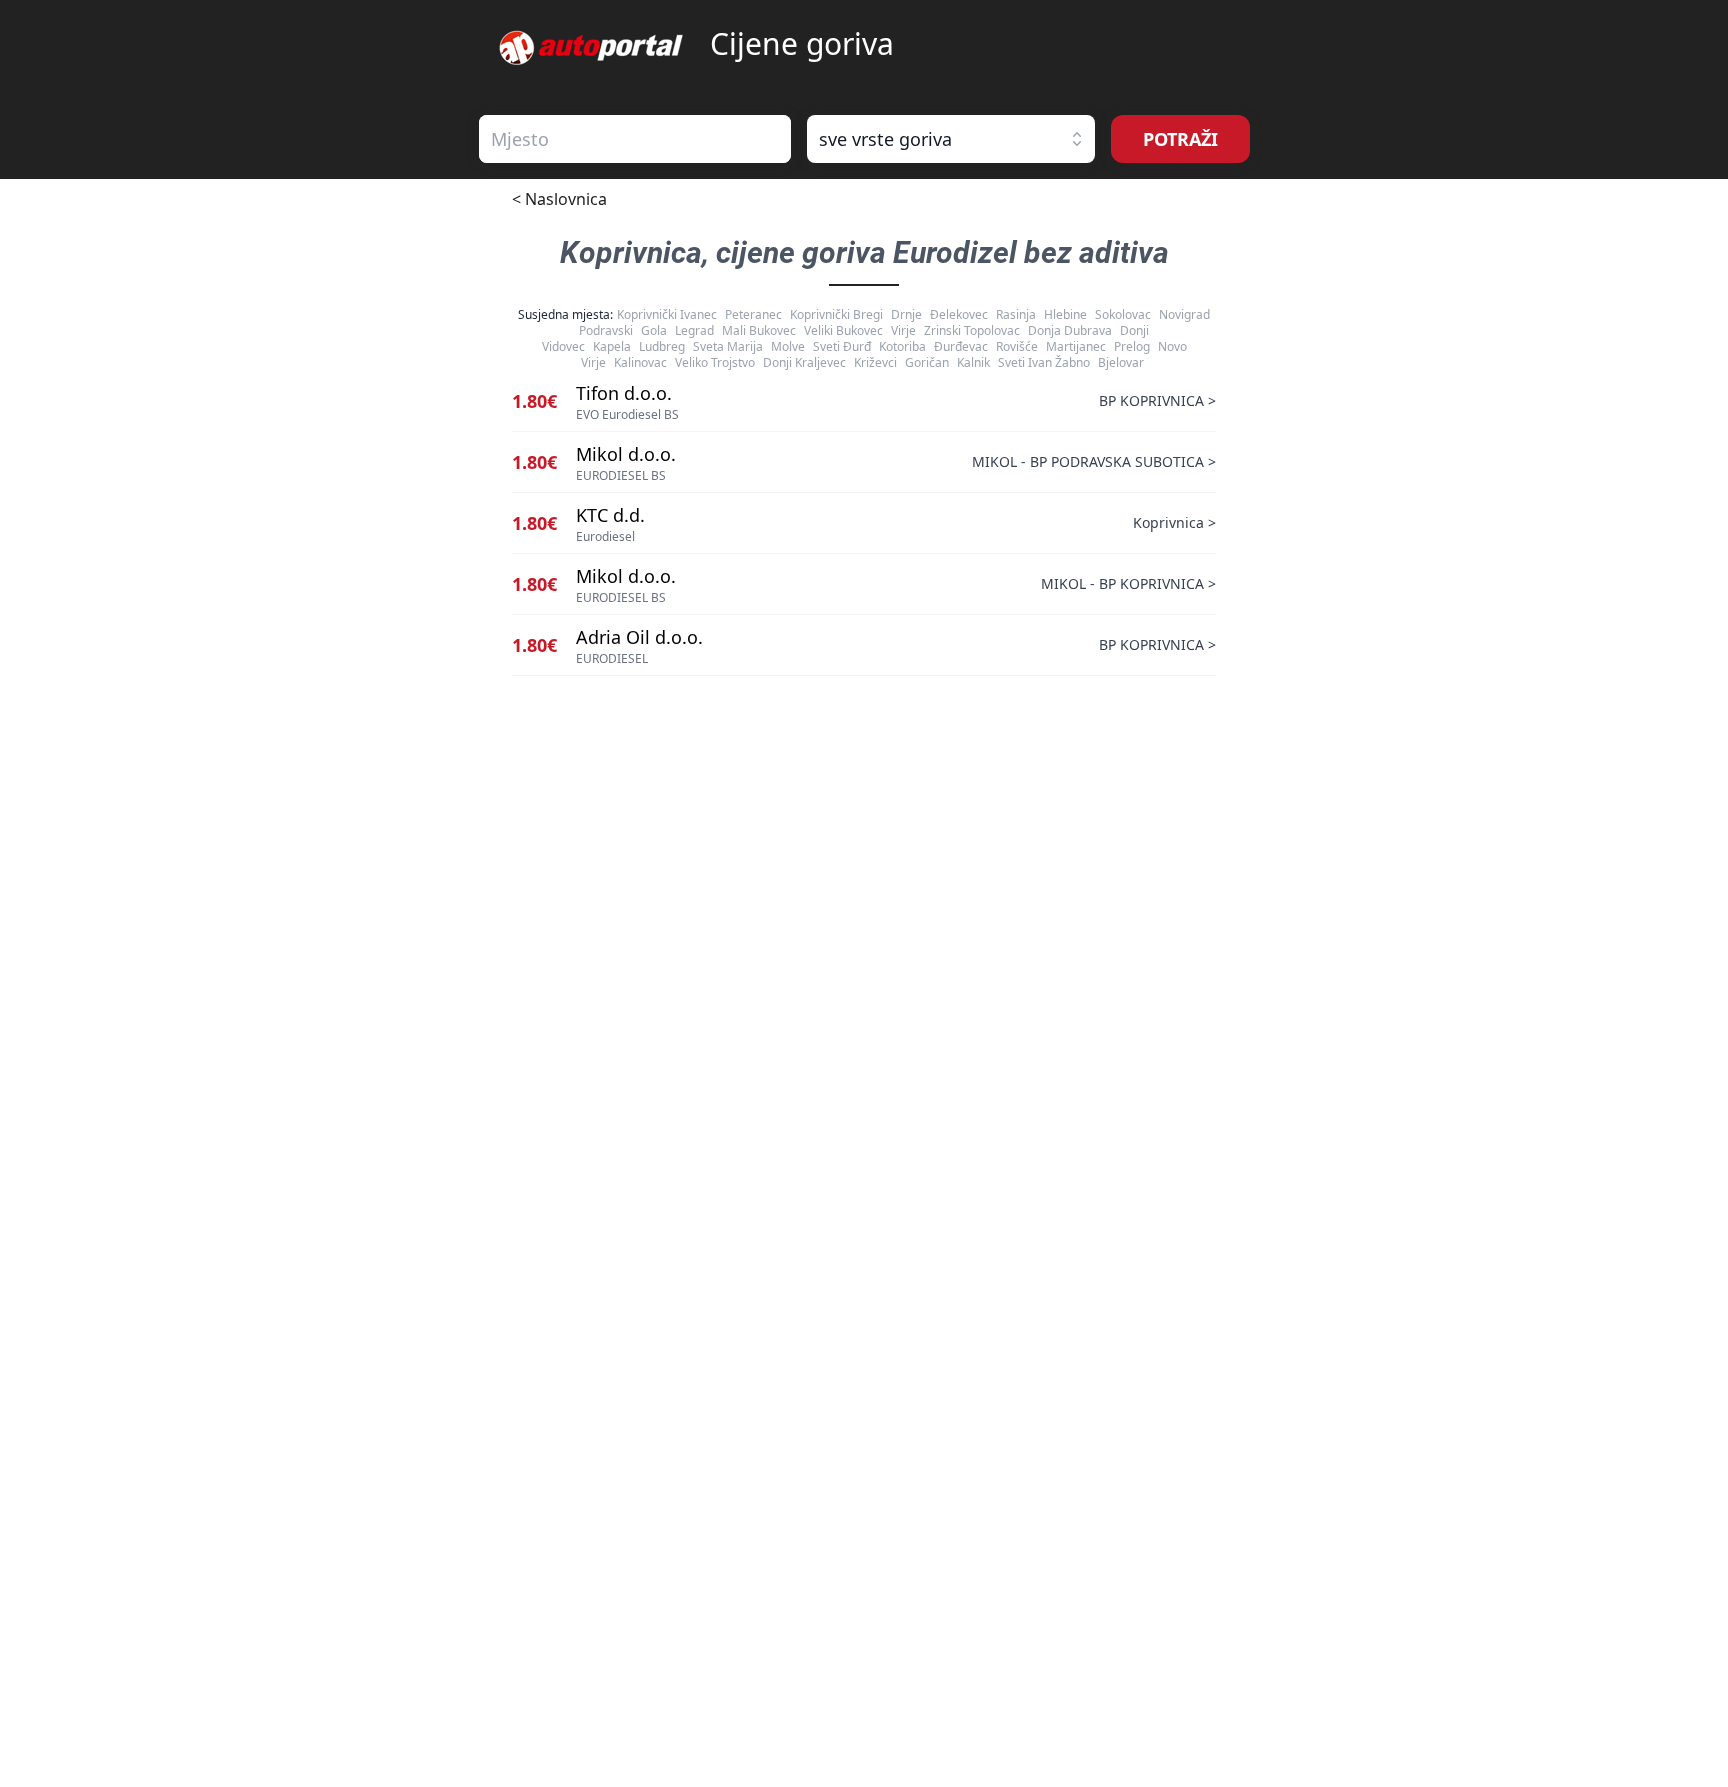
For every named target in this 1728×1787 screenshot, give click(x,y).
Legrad (694, 330)
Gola (654, 330)
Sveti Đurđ (842, 346)
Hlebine (1065, 314)
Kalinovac (640, 362)
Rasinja (1016, 314)
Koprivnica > (1174, 522)
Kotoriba (902, 346)
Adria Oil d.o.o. (639, 637)
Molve (788, 346)
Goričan (927, 362)
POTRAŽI (1180, 139)
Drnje (906, 314)
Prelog (1132, 346)
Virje (903, 330)
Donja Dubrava (1070, 330)
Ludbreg (662, 346)
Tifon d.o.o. (624, 393)
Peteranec (753, 314)
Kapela (612, 346)
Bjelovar (1121, 362)
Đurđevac (961, 346)
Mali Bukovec (759, 330)
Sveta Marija (728, 346)
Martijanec (1076, 346)
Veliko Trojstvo (715, 362)
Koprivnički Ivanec (667, 314)
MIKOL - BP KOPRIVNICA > (1128, 583)
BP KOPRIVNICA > (1157, 400)
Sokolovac (1123, 314)
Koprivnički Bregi (836, 314)
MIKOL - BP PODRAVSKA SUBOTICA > (1094, 461)
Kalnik (973, 362)
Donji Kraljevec (804, 362)
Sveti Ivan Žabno (1044, 362)
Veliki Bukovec (843, 330)
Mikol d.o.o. (626, 454)
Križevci (875, 362)
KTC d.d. (610, 515)
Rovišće (1017, 346)
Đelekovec (959, 314)
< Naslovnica (559, 199)
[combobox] (635, 139)
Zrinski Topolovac (972, 330)
